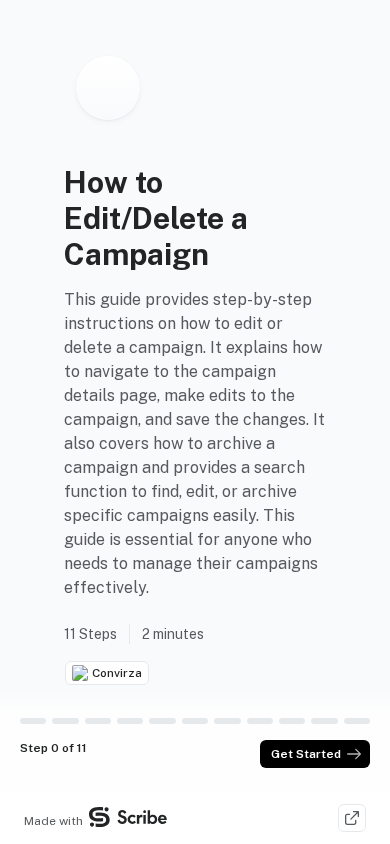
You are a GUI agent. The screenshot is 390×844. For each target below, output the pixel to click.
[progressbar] (33, 721)
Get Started (306, 754)
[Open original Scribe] (352, 818)
